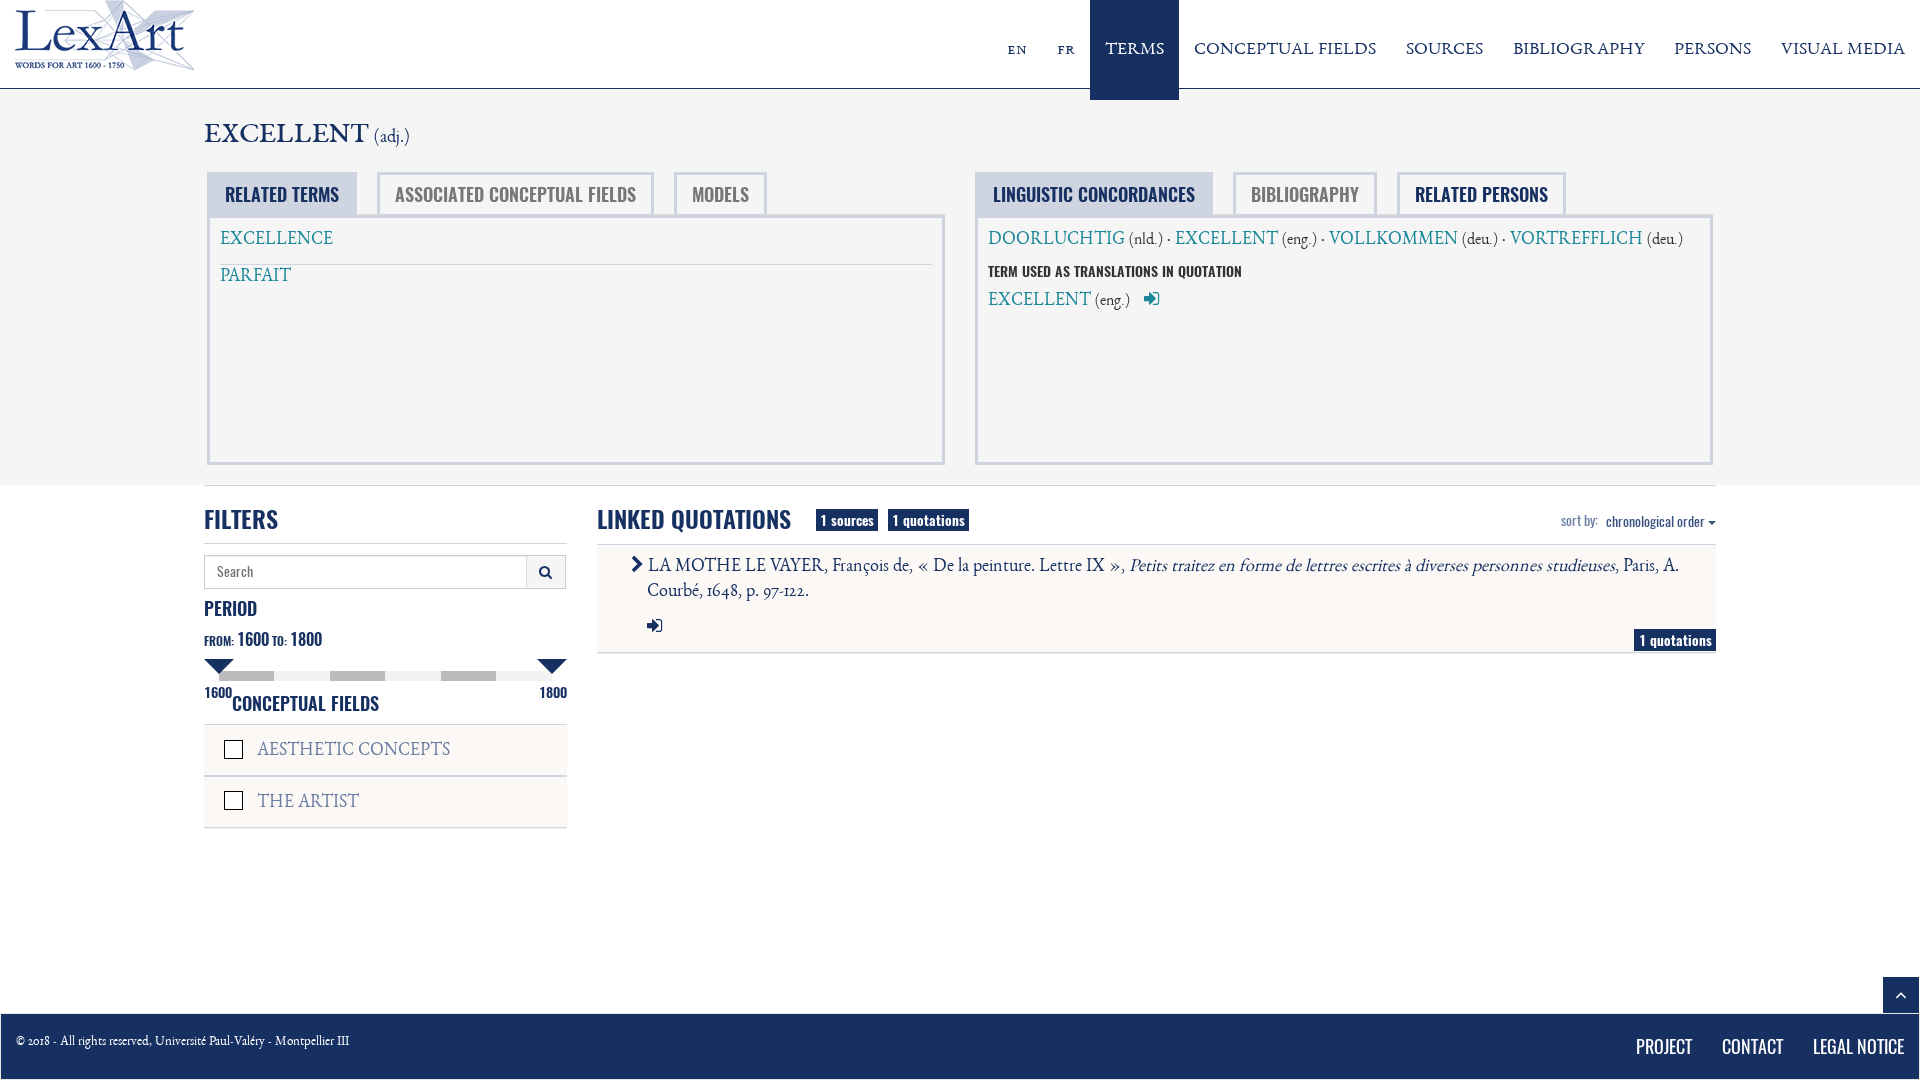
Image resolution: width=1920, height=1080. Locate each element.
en (1017, 50)
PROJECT (1664, 1046)
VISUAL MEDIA (1843, 50)
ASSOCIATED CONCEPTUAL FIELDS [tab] (515, 194)
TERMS (1134, 50)
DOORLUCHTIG (1056, 240)
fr (1066, 50)
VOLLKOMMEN (1393, 240)
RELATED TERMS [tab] (282, 194)
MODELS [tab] (720, 194)
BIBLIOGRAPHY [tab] (1305, 194)
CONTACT (1752, 1046)
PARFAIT (255, 277)
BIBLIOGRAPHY (1578, 50)
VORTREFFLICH (1576, 240)
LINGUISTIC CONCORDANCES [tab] (1094, 194)
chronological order (1657, 521)
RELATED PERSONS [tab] (1481, 194)
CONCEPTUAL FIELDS (1285, 50)
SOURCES (1444, 50)
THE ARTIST (308, 803)
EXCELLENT (1226, 240)
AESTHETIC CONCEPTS (353, 751)
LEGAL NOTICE (1858, 1046)
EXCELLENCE (276, 240)
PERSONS (1712, 50)
